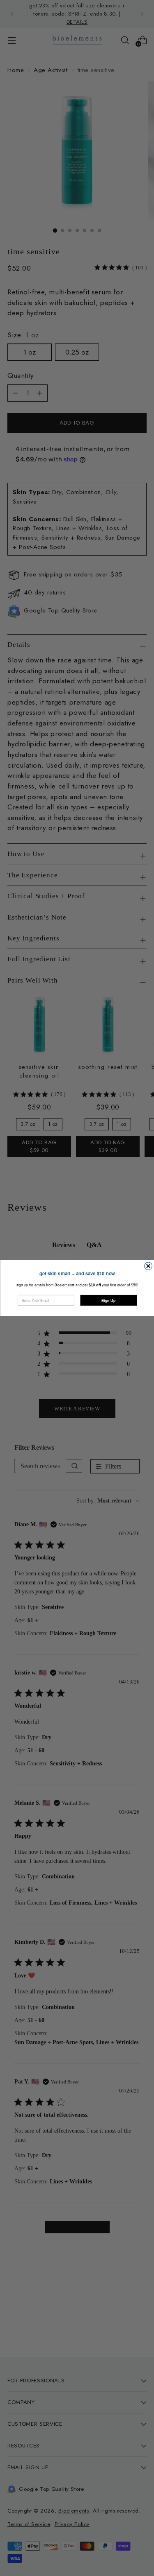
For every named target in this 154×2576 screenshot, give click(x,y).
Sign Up (108, 1300)
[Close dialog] (148, 1266)
